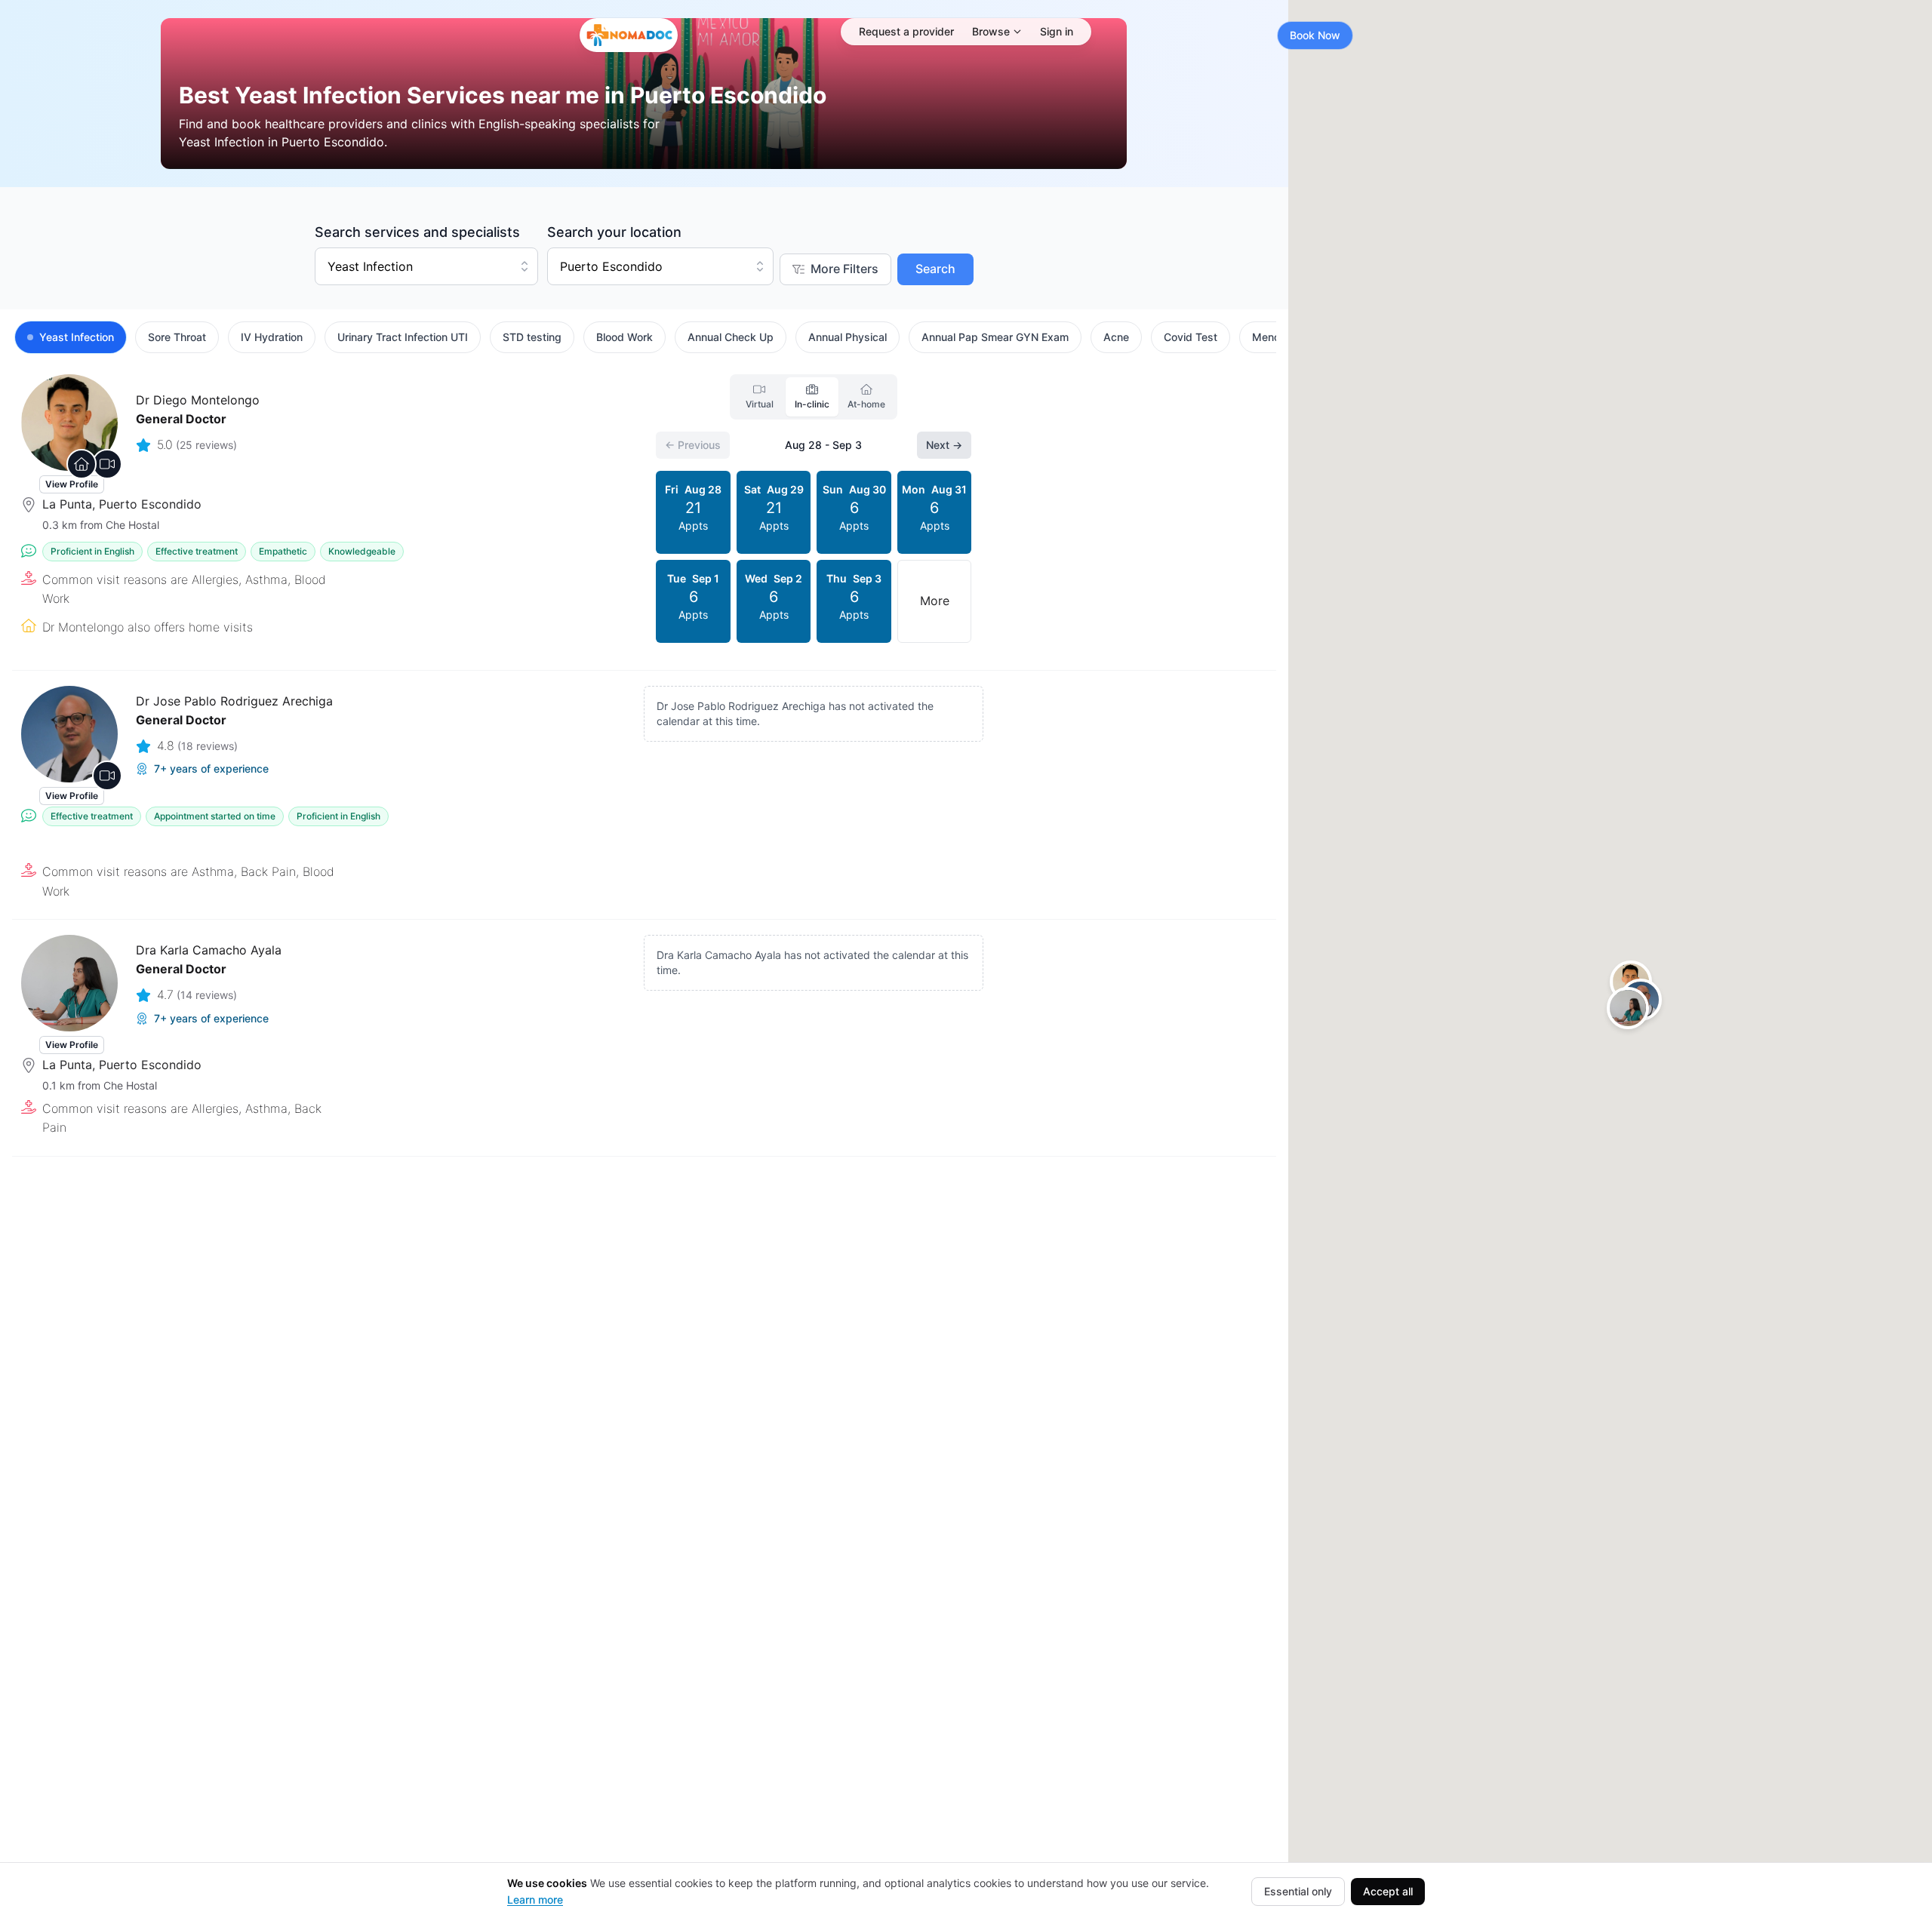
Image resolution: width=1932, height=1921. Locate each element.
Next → (944, 445)
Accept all (1388, 1891)
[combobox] (426, 266)
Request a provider (906, 31)
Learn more (535, 1899)
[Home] (629, 35)
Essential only (1298, 1891)
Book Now (1315, 35)
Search (935, 269)
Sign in (1057, 31)
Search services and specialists (417, 232)
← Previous (693, 445)
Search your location (614, 232)
